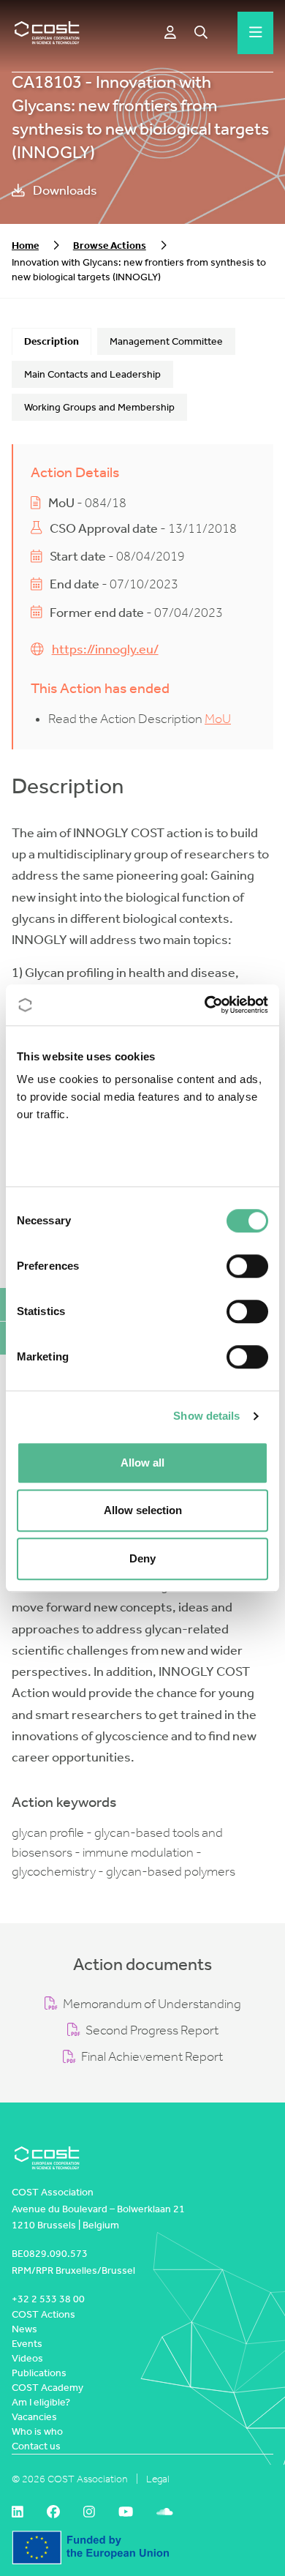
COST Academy (47, 2388)
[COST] (47, 33)
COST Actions (43, 2314)
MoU (218, 719)
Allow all (142, 1463)
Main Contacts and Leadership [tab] (92, 374)
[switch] (247, 1266)
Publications (39, 2373)
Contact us (36, 2446)
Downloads (64, 191)
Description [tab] (52, 341)
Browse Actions (110, 246)
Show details (206, 1416)
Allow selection (143, 1510)
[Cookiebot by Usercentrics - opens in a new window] (205, 1005)
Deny (142, 1558)
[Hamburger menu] (256, 33)
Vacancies (34, 2417)
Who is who (37, 2431)
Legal (158, 2479)
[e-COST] (170, 33)
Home (25, 246)
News (24, 2329)
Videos (27, 2358)
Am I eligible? (41, 2402)
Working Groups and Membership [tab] (99, 407)
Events (27, 2344)
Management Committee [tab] (166, 341)
